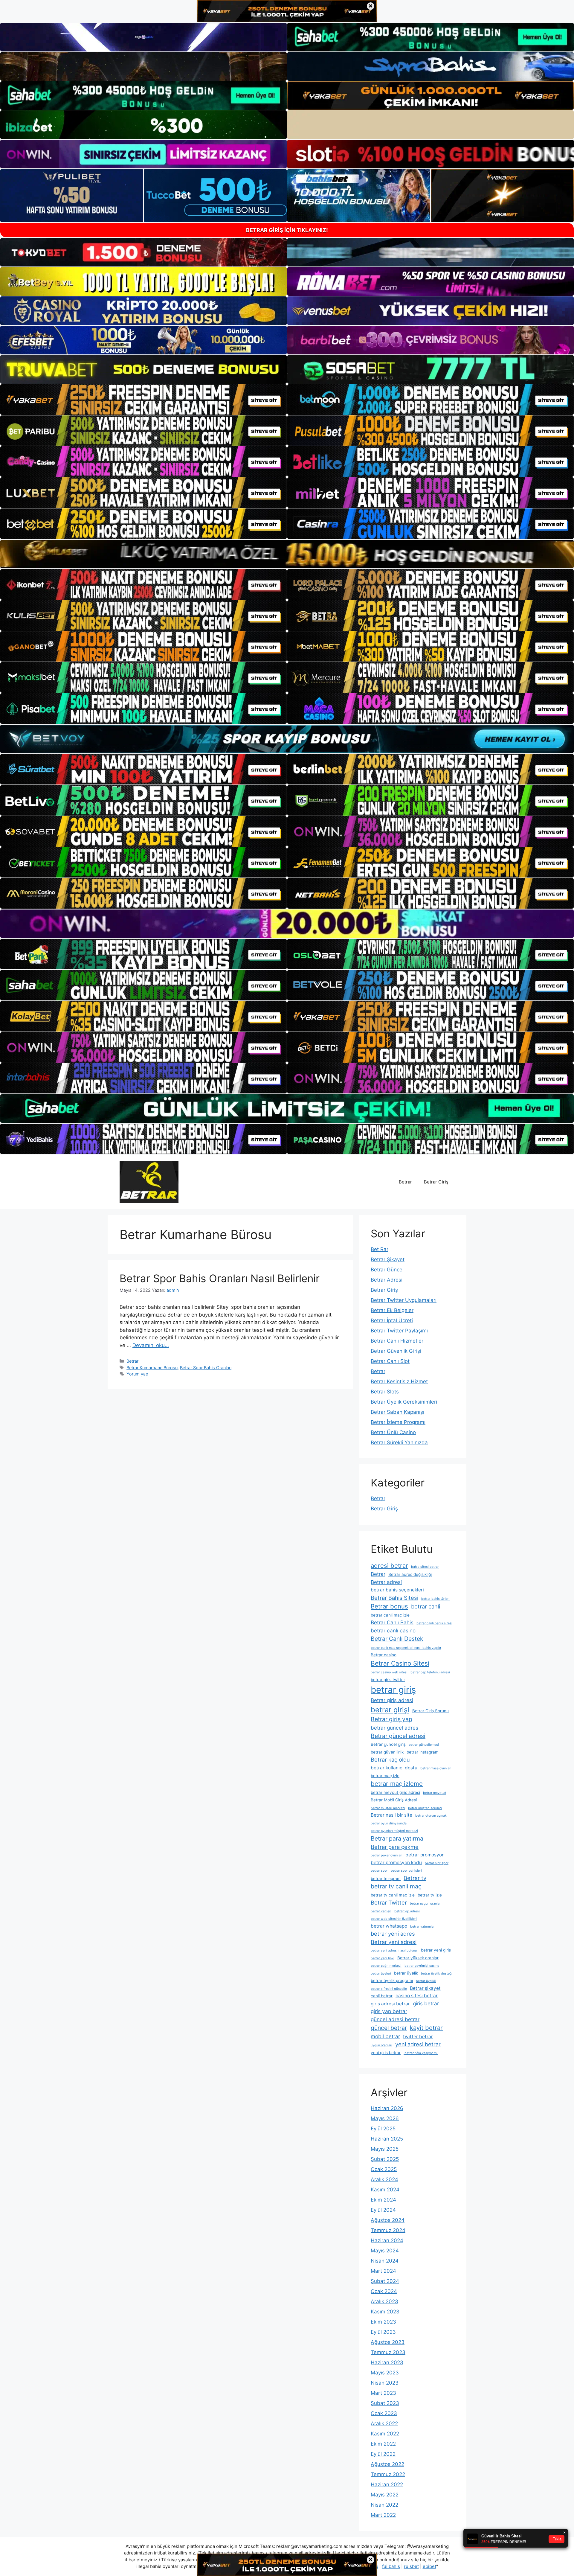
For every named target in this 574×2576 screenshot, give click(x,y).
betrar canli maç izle (390, 1615)
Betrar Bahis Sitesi (394, 1598)
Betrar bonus (389, 1606)
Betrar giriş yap (391, 1719)
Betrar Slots (385, 1392)
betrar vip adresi (407, 1911)
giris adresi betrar (390, 2004)
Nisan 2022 (384, 2505)
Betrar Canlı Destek (397, 1639)
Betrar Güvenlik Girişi (396, 1351)
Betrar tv (415, 1878)
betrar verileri (381, 1911)
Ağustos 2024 (388, 2220)
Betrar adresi (386, 1582)
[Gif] (287, 554)
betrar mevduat (435, 1793)
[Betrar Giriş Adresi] (149, 1182)
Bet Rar (380, 1249)
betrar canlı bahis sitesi (434, 1623)
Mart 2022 (383, 2515)
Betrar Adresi (387, 1280)
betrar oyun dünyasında (389, 1823)
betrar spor (379, 1871)
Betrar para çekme (395, 1847)
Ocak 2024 (384, 2291)
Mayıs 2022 (385, 2495)
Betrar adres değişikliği (410, 1574)
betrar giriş (393, 1690)
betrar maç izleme (397, 1784)
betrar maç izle (385, 1776)
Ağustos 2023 (388, 2342)
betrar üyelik (406, 1973)
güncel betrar (389, 2028)
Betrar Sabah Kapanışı (397, 1412)
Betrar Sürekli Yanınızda (399, 1442)
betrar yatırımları (423, 1927)
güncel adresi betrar (395, 2019)
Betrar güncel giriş (388, 1744)
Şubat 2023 (385, 2403)
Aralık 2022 (384, 2423)
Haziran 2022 (387, 2484)
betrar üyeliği (426, 1981)
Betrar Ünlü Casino (393, 1432)
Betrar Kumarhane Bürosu (152, 1368)
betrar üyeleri (381, 1973)
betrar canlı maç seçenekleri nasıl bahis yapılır (406, 1648)
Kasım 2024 (385, 2190)
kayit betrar (426, 2028)
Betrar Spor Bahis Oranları (206, 1368)
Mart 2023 (383, 2393)
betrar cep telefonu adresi (430, 1672)
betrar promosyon (425, 1855)
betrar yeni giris (436, 1950)
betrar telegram (386, 1879)
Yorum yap (137, 1374)
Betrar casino (384, 1655)
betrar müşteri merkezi (388, 1808)
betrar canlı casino (393, 1630)
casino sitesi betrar (417, 1996)
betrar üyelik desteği (437, 1973)
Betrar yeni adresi (394, 1942)
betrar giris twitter (388, 1680)
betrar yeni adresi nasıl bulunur (394, 1950)
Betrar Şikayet (388, 1259)
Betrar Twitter (389, 1902)
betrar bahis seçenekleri (397, 1590)
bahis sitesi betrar (425, 1567)
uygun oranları (381, 2045)
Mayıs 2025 (385, 2149)
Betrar (405, 1182)
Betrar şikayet (425, 1988)
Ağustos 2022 (387, 2464)
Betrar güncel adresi (398, 1736)
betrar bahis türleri (435, 1599)
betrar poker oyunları (387, 1855)
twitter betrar (418, 2037)
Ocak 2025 (384, 2169)
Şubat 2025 (385, 2159)
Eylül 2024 (383, 2210)
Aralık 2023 (384, 2301)
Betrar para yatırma (397, 1838)
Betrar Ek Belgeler (392, 1310)
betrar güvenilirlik (387, 1752)
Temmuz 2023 (388, 2352)
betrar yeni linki (383, 1958)
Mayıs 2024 (385, 2251)
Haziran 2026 (387, 2108)
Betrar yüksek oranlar (418, 1958)
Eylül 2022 (383, 2454)
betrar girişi (390, 1710)
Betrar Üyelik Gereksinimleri (404, 1402)
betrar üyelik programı (392, 1981)
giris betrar (426, 2003)
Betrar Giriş (436, 1182)
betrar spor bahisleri (406, 1871)
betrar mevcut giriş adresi (395, 1792)
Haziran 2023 (387, 2362)
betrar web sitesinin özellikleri (394, 1919)
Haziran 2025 (387, 2139)
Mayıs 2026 (385, 2118)
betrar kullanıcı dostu (394, 1768)
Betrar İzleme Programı (398, 1422)
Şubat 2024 (385, 2281)
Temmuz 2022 (388, 2474)
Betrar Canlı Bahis (392, 1622)
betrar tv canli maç (396, 1886)
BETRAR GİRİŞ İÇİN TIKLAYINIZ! (287, 230)
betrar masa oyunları (436, 1768)
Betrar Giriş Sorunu (430, 1711)
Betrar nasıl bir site (391, 1815)
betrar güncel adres (394, 1728)
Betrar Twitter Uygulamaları (404, 1300)
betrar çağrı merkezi (386, 1966)
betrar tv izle (430, 1895)
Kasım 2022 (385, 2434)
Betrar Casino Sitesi (400, 1663)
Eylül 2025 (383, 2129)
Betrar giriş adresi (392, 1700)
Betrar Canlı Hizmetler (397, 1341)
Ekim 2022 (383, 2444)
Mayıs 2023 (385, 2373)
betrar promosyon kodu (396, 1863)
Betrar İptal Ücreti (392, 1320)
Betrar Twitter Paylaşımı (399, 1331)
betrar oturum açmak (431, 1816)
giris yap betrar (389, 2011)
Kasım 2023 (385, 2312)
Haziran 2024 (387, 2240)
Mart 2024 (383, 2271)
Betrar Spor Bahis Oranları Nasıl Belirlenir (220, 1278)
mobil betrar (385, 2036)
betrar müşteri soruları (425, 1808)
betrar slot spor (437, 1863)
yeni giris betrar (386, 2053)
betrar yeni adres (393, 1934)
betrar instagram (423, 1752)
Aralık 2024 (384, 2179)
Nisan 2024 (385, 2261)
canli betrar (382, 1996)
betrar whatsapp (389, 1926)
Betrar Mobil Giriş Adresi (394, 1800)
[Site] (143, 400)
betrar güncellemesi (424, 1745)
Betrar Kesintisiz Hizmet (399, 1381)
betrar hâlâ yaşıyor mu (421, 2053)
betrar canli (426, 1606)
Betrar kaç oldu (390, 1760)
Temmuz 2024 (388, 2230)
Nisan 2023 (385, 2383)
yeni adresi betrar (418, 2044)
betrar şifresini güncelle (389, 1989)
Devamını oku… (151, 1345)
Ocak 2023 (384, 2413)
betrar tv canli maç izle (393, 1895)
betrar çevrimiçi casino (422, 1966)
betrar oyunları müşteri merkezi (394, 1831)
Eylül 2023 (383, 2332)
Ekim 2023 (383, 2322)
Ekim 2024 (383, 2200)
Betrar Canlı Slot (390, 1361)
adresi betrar (389, 1566)
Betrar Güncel (387, 1270)
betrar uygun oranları (426, 1904)
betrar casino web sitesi (389, 1672)
